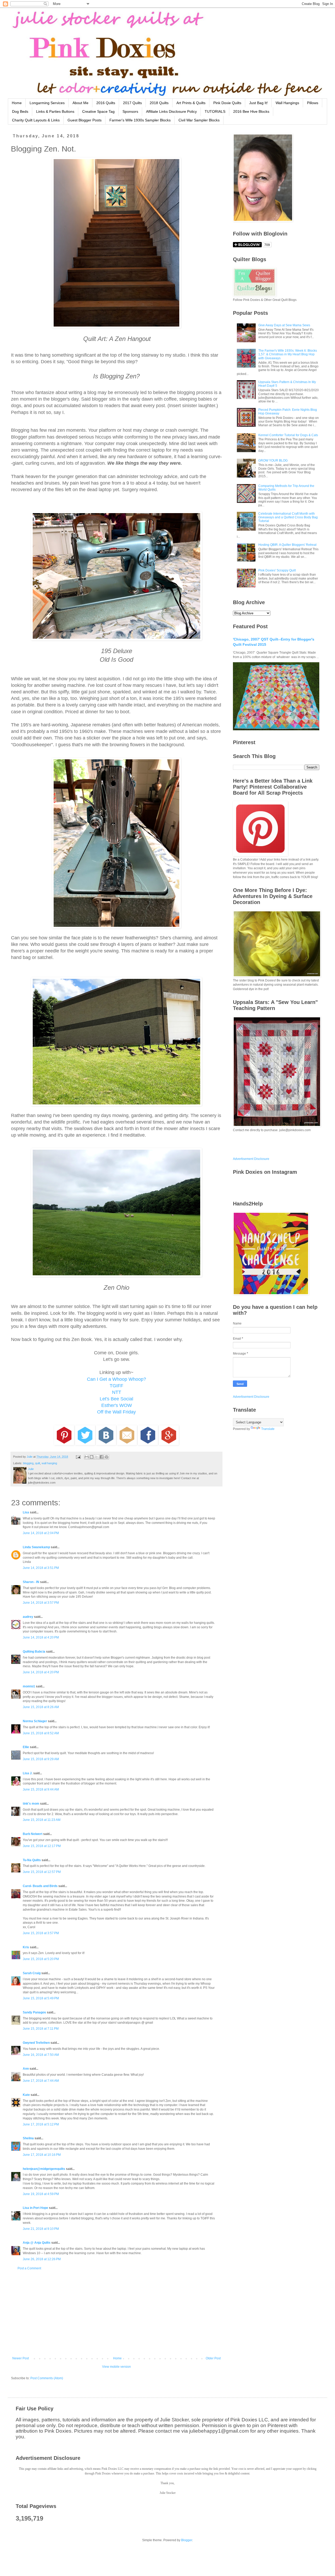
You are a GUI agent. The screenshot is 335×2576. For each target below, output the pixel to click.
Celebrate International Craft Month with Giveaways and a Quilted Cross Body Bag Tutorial (288, 517)
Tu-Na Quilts (32, 1860)
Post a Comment (29, 2268)
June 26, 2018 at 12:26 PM (42, 2259)
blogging (28, 1463)
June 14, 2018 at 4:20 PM (41, 1637)
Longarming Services (47, 103)
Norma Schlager (35, 1721)
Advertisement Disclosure (251, 1159)
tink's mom (31, 1804)
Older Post (213, 2358)
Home (17, 103)
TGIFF (116, 1386)
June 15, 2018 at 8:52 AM (41, 1733)
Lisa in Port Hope (35, 2208)
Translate (268, 1429)
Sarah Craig (32, 1973)
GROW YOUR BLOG (273, 461)
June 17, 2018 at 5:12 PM (41, 2124)
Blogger (187, 2540)
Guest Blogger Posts (85, 120)
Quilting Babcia (34, 1652)
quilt (38, 1463)
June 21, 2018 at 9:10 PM (41, 2229)
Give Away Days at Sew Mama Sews (284, 325)
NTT (117, 1392)
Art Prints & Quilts (191, 103)
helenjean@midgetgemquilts (44, 2169)
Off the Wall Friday (116, 1412)
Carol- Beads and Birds (40, 1886)
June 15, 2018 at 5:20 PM (41, 1959)
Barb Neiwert (33, 1834)
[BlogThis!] (92, 1457)
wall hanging (49, 1463)
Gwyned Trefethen (36, 2043)
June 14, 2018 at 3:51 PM (41, 1568)
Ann (26, 2069)
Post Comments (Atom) (47, 2378)
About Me (80, 103)
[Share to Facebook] (102, 1457)
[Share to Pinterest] (107, 1457)
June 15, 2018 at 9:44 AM (41, 1789)
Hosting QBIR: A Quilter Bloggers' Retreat (287, 545)
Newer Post (21, 2358)
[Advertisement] (116, 2313)
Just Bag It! (258, 103)
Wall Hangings (287, 103)
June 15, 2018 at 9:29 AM (41, 1759)
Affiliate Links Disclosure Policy (171, 111)
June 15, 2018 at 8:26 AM (41, 1707)
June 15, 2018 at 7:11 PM (41, 2029)
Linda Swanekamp (36, 1547)
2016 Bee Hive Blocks (251, 111)
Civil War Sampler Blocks (199, 120)
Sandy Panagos (34, 2012)
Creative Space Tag (98, 111)
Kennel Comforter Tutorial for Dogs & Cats (288, 435)
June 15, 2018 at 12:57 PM (42, 1872)
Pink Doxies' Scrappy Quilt (277, 570)
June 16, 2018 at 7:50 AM (41, 2055)
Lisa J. (28, 1773)
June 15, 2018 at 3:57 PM (41, 1933)
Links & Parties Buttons (55, 111)
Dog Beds (20, 111)
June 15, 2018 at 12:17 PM (42, 1846)
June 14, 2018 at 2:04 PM (41, 1533)
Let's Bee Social (116, 1399)
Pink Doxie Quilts (227, 103)
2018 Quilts (159, 103)
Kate (26, 2095)
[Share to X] (97, 1457)
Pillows (313, 103)
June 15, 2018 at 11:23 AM (42, 1820)
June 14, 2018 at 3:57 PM (41, 1603)
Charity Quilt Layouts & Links (36, 120)
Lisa (26, 1512)
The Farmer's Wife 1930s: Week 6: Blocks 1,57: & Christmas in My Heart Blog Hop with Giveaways (288, 354)
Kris (26, 1947)
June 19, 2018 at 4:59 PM (41, 2194)
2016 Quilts (106, 103)
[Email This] (87, 1457)
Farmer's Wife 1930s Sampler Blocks (140, 120)
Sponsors (130, 111)
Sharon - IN (31, 1582)
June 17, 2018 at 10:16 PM (42, 2155)
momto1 (29, 1686)
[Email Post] (78, 1457)
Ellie (26, 1747)
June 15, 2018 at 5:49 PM (41, 1998)
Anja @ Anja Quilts (37, 2243)
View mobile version (116, 2367)
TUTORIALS (215, 111)
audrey (28, 1617)
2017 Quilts (132, 103)
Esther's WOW (117, 1405)
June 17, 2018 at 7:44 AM (41, 2081)
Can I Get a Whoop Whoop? (116, 1379)
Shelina (28, 2138)
